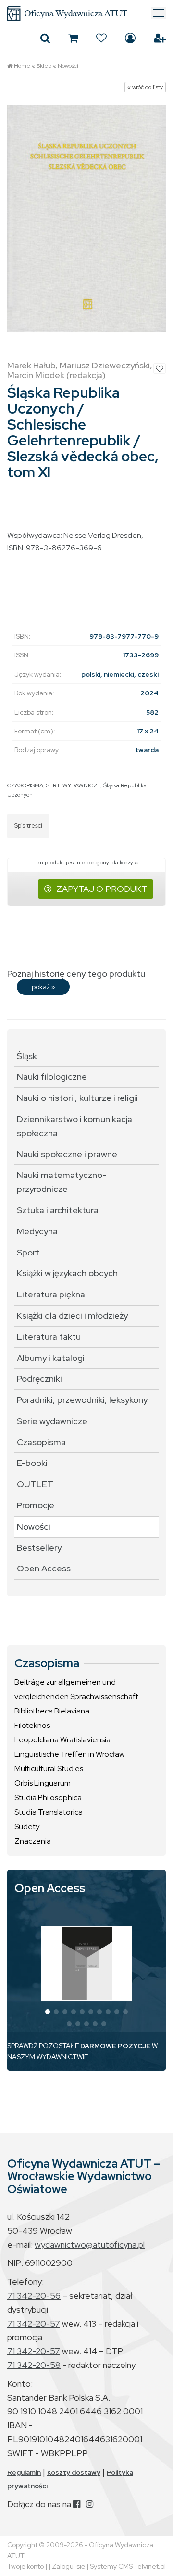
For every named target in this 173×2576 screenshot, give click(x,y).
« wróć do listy (145, 87)
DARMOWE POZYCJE (115, 2046)
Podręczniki (39, 1379)
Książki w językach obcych (67, 1273)
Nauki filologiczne (52, 1077)
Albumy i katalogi (51, 1358)
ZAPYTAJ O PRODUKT (102, 889)
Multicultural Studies (49, 1769)
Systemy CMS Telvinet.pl (128, 2566)
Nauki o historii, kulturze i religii (77, 1098)
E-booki (32, 1463)
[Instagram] (90, 2504)
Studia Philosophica (48, 1798)
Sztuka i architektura (58, 1210)
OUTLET (35, 1484)
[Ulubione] (101, 38)
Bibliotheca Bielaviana (52, 1711)
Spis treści (28, 826)
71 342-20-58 (34, 2365)
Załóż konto (160, 38)
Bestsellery (39, 1548)
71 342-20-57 (34, 2323)
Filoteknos (32, 1725)
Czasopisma (41, 1442)
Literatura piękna (51, 1294)
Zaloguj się (130, 38)
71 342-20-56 (34, 2295)
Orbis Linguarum (43, 1783)
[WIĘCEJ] (87, 1963)
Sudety (27, 1826)
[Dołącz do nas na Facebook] (77, 2504)
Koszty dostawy (74, 2472)
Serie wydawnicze (52, 1421)
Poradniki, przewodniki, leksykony (82, 1400)
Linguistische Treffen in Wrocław (69, 1754)
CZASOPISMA (25, 785)
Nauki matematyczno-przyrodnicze (62, 1182)
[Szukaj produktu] (45, 38)
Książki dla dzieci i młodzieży (72, 1315)
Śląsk (27, 1056)
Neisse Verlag (87, 535)
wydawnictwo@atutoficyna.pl (90, 2244)
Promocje (36, 1505)
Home (22, 66)
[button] (48, 2012)
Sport (28, 1252)
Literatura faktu (49, 1337)
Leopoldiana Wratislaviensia (62, 1740)
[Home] (86, 13)
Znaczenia (33, 1841)
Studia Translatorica (49, 1812)
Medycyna (37, 1231)
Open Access (44, 1568)
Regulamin (24, 2472)
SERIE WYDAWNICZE (73, 785)
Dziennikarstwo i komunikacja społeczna (74, 1126)
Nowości (68, 66)
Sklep (44, 66)
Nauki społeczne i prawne (67, 1154)
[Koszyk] (73, 38)
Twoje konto (25, 2566)
